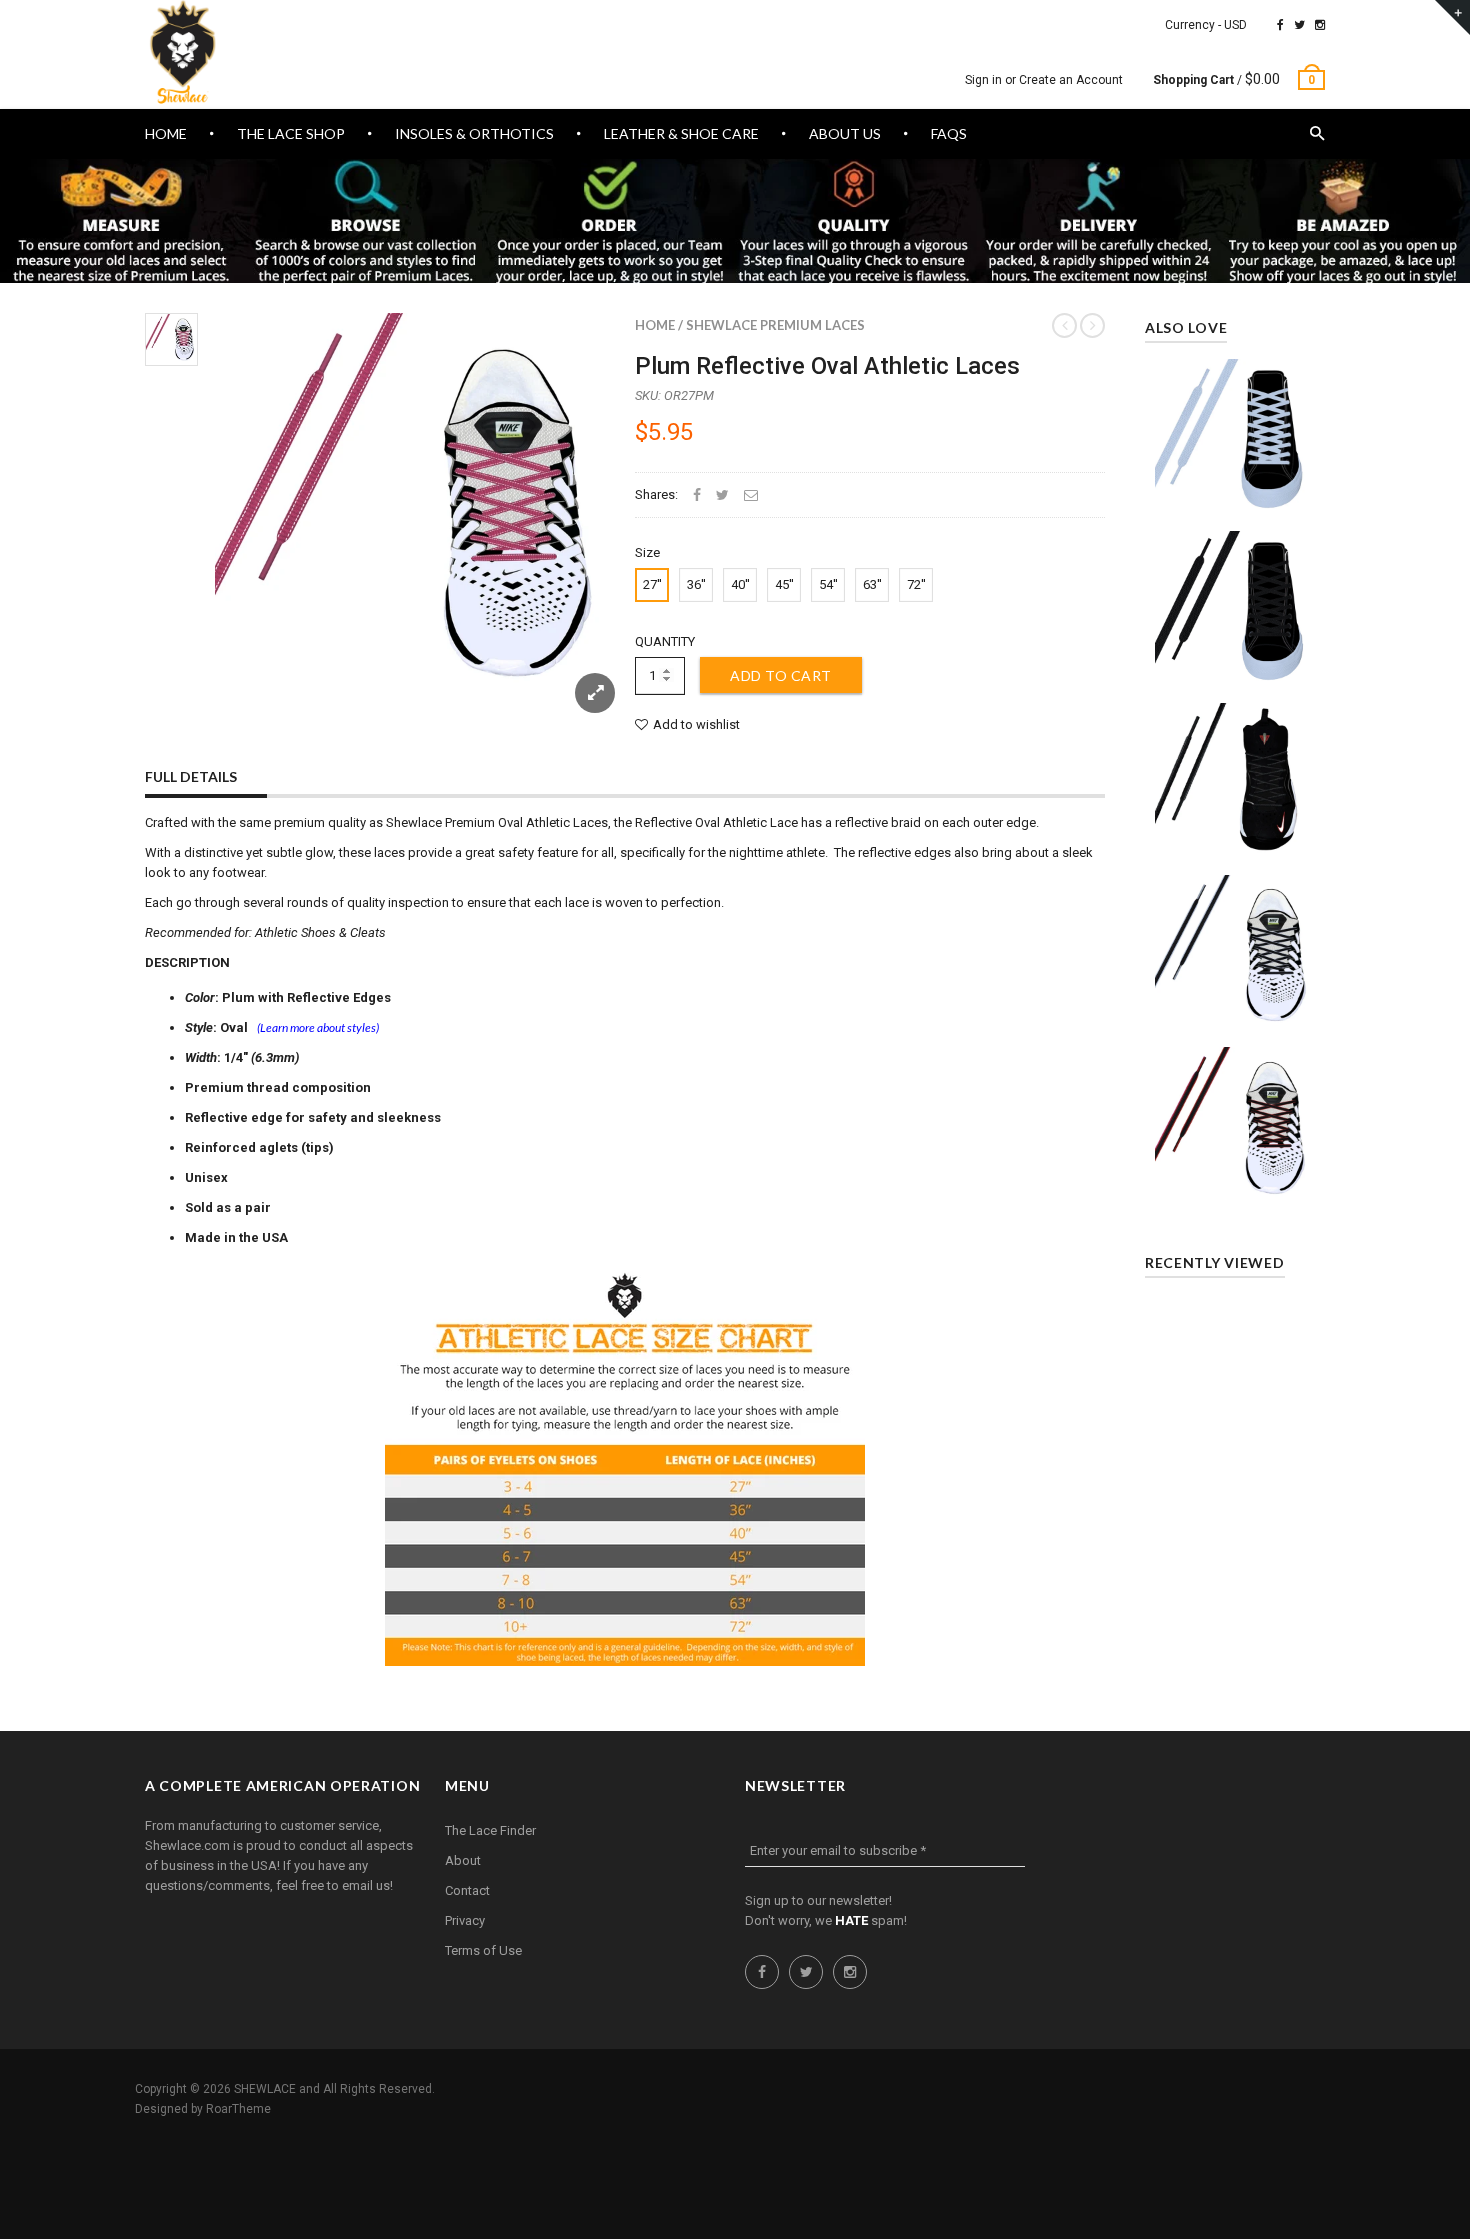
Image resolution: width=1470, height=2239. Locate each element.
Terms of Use (483, 1950)
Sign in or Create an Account (1044, 80)
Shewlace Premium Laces (775, 325)
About (463, 1860)
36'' (696, 584)
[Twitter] (1299, 25)
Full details (191, 776)
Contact (467, 1890)
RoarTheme (238, 2109)
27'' (652, 584)
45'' (784, 584)
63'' (872, 584)
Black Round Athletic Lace (1235, 775)
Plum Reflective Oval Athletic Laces (827, 366)
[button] (1317, 134)
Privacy (465, 1920)
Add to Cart (781, 675)
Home (655, 325)
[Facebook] (1280, 25)
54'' (828, 584)
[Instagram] (1320, 25)
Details (1240, 498)
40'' (740, 584)
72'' (916, 584)
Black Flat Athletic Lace (1235, 603)
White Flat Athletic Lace (1235, 431)
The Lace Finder (490, 1830)
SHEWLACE (265, 2089)
